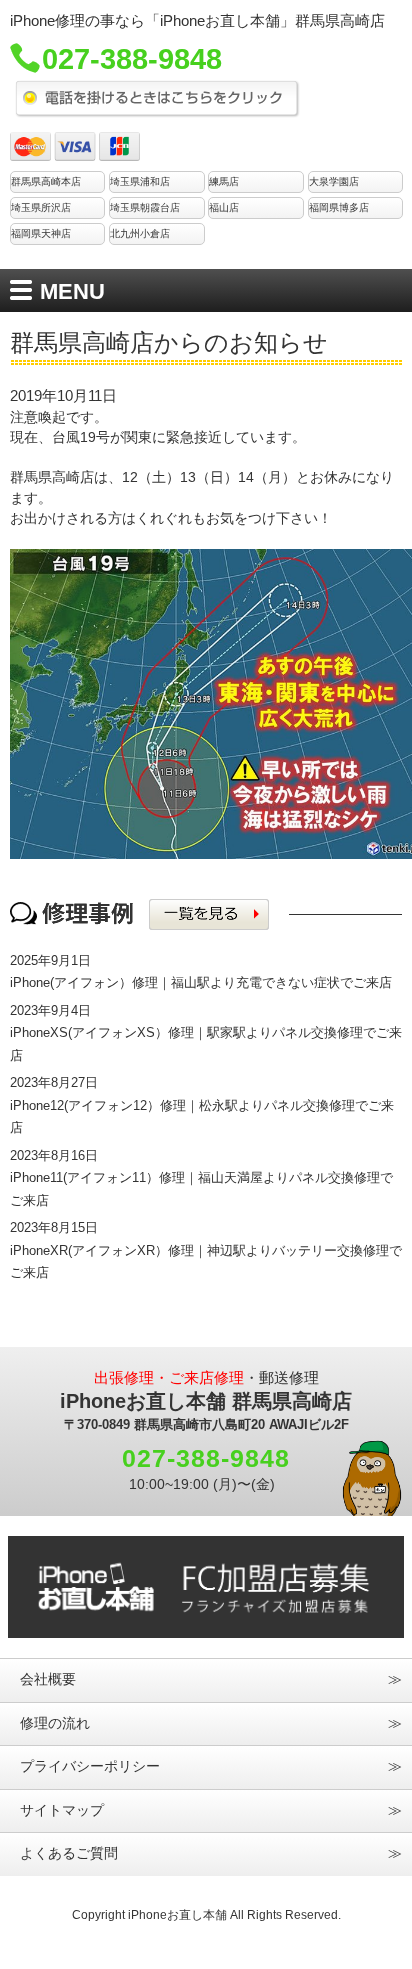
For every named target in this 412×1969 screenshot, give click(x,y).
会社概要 (48, 1679)
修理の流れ (55, 1723)
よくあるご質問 (69, 1853)
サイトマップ (62, 1810)
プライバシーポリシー (90, 1766)
